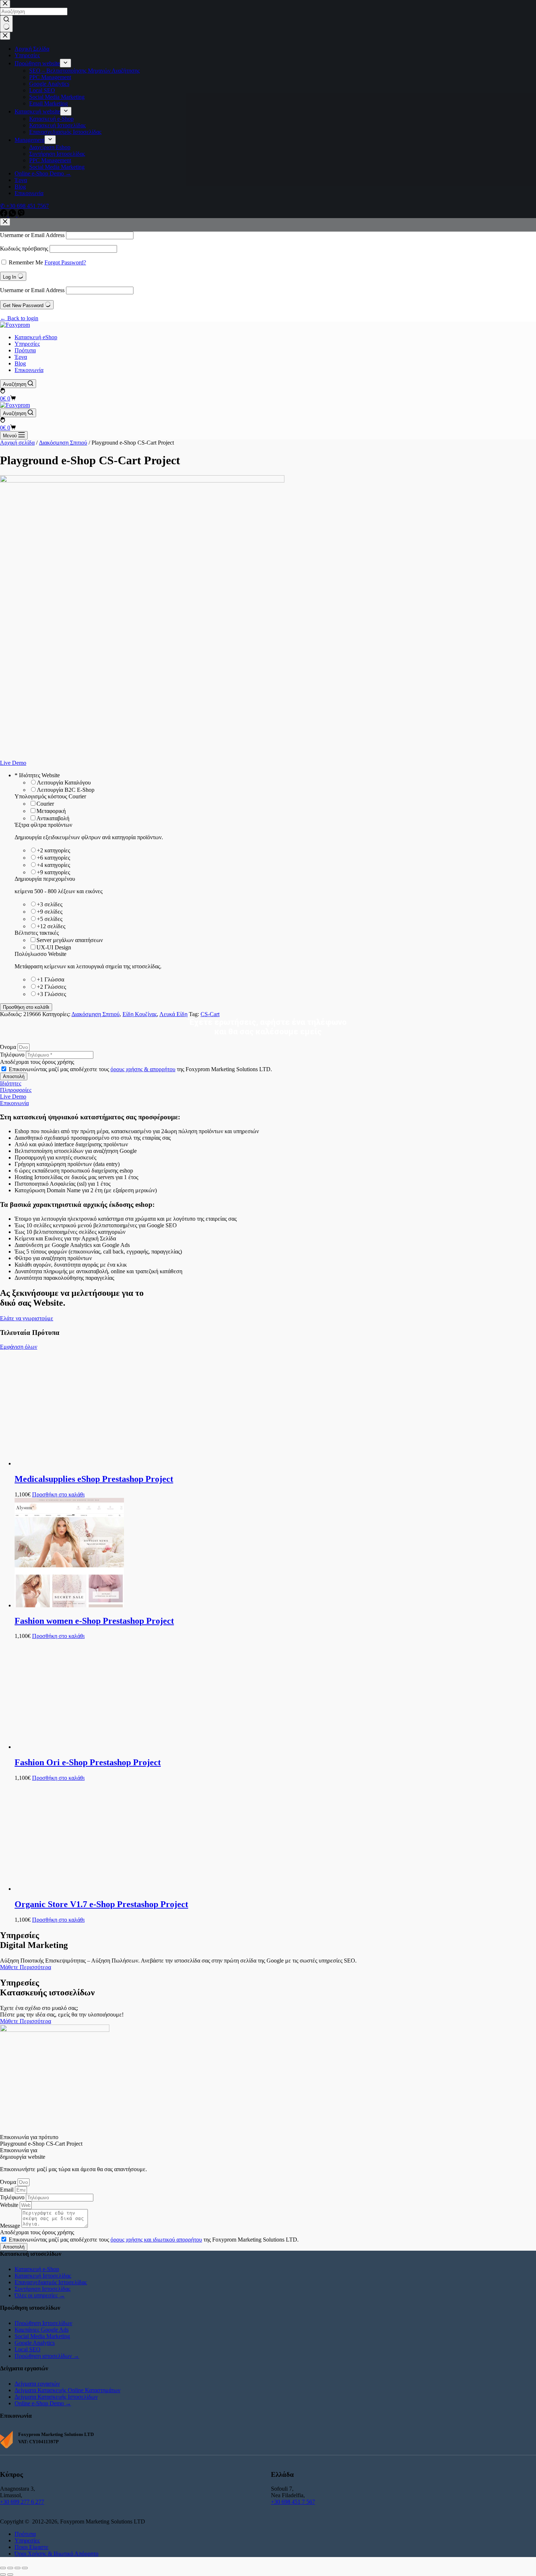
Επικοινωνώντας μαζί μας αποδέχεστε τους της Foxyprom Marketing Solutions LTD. (140, 1069)
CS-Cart (210, 1014)
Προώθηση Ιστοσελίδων (43, 2323)
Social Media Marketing (42, 2336)
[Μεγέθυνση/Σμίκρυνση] (3, 2568)
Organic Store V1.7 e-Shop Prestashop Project (101, 1904)
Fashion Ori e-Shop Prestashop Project (88, 1762)
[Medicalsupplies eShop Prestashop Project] (69, 1463)
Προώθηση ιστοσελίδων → (47, 2356)
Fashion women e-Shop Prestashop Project (94, 1621)
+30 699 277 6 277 (22, 2502)
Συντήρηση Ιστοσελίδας (42, 2289)
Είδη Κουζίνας (140, 1014)
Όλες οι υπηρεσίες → (40, 2295)
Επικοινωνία (29, 370)
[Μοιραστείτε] (18, 2568)
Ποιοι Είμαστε (32, 2547)
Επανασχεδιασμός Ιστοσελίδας (51, 2282)
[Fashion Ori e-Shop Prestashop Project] (69, 1747)
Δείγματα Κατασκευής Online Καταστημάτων (67, 2390)
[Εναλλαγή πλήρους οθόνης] (10, 2568)
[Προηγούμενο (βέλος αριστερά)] (3, 2575)
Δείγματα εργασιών (37, 2384)
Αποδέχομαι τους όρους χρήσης (37, 1062)
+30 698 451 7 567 (293, 2502)
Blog (20, 363)
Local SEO (28, 2349)
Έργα (21, 357)
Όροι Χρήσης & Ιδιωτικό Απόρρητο (57, 2554)
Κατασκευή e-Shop (37, 2269)
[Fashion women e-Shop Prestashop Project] (69, 1605)
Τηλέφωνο (13, 1055)
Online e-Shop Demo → (43, 2403)
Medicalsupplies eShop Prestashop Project (94, 1479)
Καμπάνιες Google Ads (42, 2330)
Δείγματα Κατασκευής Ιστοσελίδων (56, 2397)
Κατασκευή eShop (36, 337)
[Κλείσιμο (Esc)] (25, 2568)
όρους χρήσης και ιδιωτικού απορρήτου (156, 2240)
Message (11, 2226)
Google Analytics (35, 2343)
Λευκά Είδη (173, 1014)
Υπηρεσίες (27, 344)
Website (10, 2205)
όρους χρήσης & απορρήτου (143, 1069)
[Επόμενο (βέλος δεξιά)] (10, 2575)
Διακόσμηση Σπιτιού (63, 443)
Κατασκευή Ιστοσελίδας (43, 2276)
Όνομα (9, 1047)
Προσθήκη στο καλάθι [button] (58, 1494)
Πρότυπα (25, 350)
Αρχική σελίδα (17, 443)
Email (7, 2190)
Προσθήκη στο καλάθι (26, 1007)
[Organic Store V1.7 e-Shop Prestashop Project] (69, 1889)
